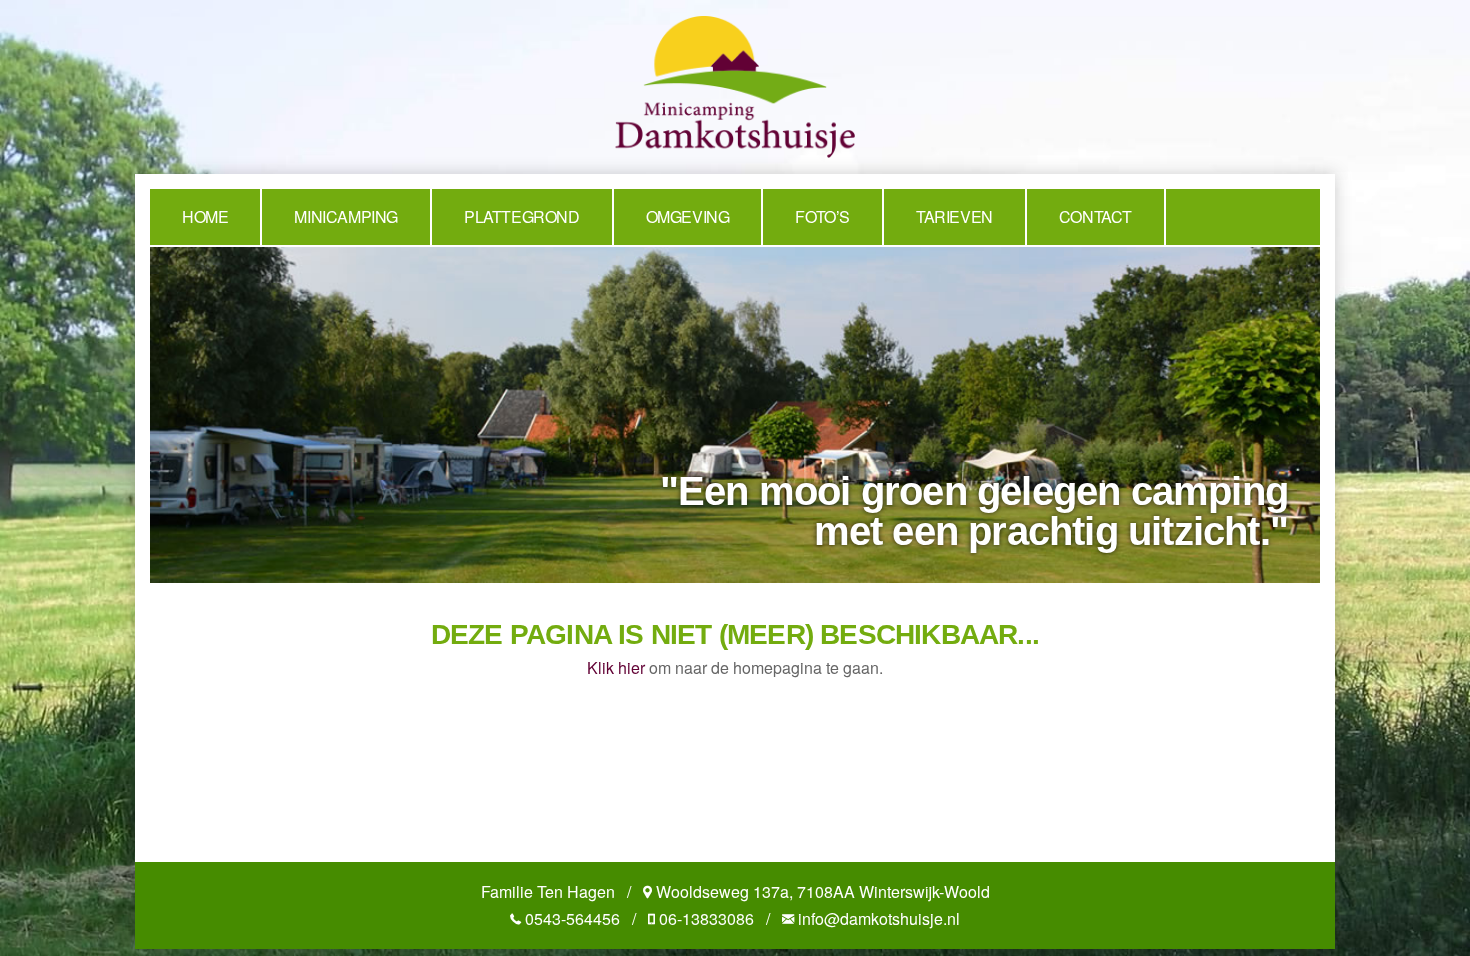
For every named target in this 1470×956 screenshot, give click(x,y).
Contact (1095, 216)
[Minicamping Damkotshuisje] (735, 84)
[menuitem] (206, 217)
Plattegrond (522, 216)
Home (205, 216)
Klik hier (616, 667)
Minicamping (346, 216)
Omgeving (688, 216)
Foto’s (822, 216)
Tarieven (954, 216)
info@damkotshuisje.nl (879, 918)
